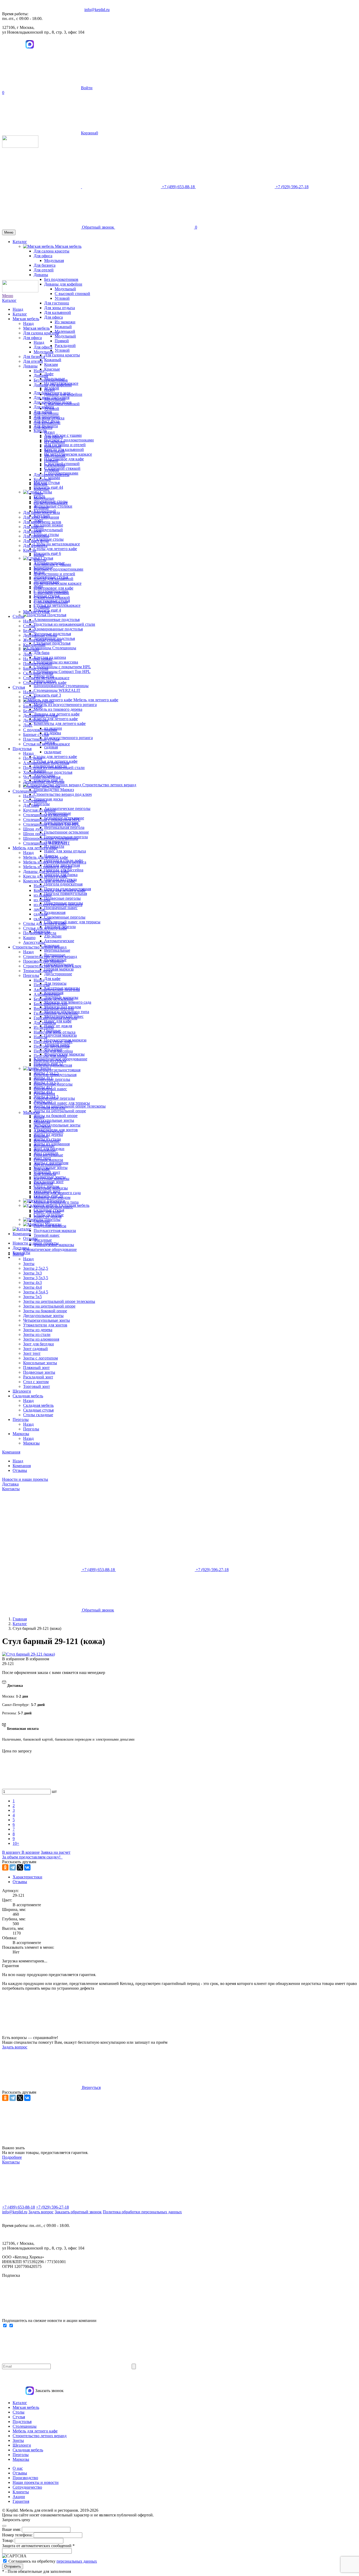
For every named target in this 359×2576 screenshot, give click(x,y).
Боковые (41, 1136)
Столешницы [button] (64, 648)
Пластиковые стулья (41, 739)
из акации (43, 895)
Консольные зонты (51, 1168)
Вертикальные (57, 950)
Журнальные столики (53, 506)
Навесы (40, 1037)
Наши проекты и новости (36, 2482)
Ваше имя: (12, 2529)
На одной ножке (48, 525)
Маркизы (31, 1112)
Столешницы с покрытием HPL (62, 667)
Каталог (9, 300)
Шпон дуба (33, 829)
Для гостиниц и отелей (65, 445)
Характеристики (27, 1877)
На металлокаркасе (51, 503)
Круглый (31, 649)
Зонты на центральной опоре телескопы (70, 1106)
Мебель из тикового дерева (58, 709)
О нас (18, 2468)
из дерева (53, 733)
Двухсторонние (58, 974)
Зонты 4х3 (32, 1282)
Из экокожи (65, 322)
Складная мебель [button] (74, 1205)
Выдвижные (45, 1150)
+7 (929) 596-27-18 (52, 2207)
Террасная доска (48, 799)
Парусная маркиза (60, 1035)
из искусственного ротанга (68, 738)
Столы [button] (46, 492)
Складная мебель (28, 1396)
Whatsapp (8, 44)
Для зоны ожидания (41, 517)
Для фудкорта (35, 546)
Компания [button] (22, 1234)
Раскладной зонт (38, 1377)
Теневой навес (47, 1235)
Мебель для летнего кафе (35, 848)
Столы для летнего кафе (55, 549)
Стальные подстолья (52, 643)
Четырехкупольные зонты (57, 1125)
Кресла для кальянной (53, 579)
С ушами (52, 478)
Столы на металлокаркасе (57, 544)
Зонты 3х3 (32, 1273)
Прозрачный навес (61, 908)
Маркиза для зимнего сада (57, 1193)
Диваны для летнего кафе (46, 871)
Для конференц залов (42, 522)
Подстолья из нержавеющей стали (64, 624)
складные (53, 752)
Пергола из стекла (50, 1060)
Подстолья (22, 749)
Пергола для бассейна (53, 1051)
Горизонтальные (48, 1155)
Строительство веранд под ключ (63, 794)
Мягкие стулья (36, 612)
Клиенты (21, 2492)
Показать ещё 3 (47, 695)
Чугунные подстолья (42, 777)
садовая (51, 747)
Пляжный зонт (36, 1368)
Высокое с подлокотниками (69, 440)
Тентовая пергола (49, 1108)
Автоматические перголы (67, 808)
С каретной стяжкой (62, 468)
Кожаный (63, 327)
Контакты (11, 1489)
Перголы (31, 975)
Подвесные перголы (62, 898)
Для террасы (55, 983)
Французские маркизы (54, 1245)
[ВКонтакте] (27, 1867)
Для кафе (52, 979)
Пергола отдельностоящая (57, 1070)
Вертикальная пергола (64, 827)
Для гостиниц (57, 303)
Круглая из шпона (39, 810)
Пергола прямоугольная (66, 894)
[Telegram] (13, 1867)
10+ (16, 1843)
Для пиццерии (36, 536)
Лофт (49, 374)
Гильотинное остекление (66, 832)
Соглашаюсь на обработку (53, 2561)
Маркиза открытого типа (56, 1202)
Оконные (42, 1221)
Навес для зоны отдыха (65, 851)
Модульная (43, 352)
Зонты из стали (37, 1334)
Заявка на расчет (56, 1852)
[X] (20, 1867)
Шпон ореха (34, 834)
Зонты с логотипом (40, 1358)
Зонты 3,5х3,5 (36, 1278)
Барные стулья (36, 734)
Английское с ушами (63, 435)
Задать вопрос (15, 2047)
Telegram (19, 44)
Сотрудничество (27, 2487)
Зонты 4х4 (32, 1287)
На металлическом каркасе (68, 454)
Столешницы (25, 791)
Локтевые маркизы (51, 1188)
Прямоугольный (48, 530)
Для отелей (33, 361)
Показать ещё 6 (47, 553)
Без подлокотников (51, 380)
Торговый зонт (37, 1386)
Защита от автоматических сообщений (38, 2546)
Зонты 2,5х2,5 (36, 1268)
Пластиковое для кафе (64, 459)
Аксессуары (34, 942)
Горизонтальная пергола (55, 1018)
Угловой (62, 298)
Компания (11, 1452)
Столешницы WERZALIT (57, 690)
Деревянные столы (40, 635)
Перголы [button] (42, 804)
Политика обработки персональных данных (142, 2212)
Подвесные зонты (39, 1372)
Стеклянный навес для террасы (72, 922)
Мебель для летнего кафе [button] (96, 700)
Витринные (44, 1145)
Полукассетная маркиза (55, 1231)
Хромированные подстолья (58, 629)
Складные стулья (38, 1410)
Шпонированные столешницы (61, 686)
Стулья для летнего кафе (45, 928)
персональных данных (77, 2561)
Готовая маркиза (59, 969)
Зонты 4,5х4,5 (36, 1292)
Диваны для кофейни (53, 385)
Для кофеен (44, 407)
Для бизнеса (34, 357)
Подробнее (12, 2157)
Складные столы (49, 539)
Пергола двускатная (52, 1046)
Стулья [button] (47, 558)
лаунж (39, 909)
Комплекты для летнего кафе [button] (60, 723)
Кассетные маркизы (52, 1179)
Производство (25, 2478)
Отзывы (20, 1470)
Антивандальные (39, 701)
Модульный (65, 289)
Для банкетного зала (42, 512)
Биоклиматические (51, 1004)
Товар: (8, 2540)
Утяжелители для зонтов (45, 1325)
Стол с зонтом (36, 1382)
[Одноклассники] (5, 1867)
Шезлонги (22, 1391)
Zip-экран (53, 936)
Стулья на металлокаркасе (57, 605)
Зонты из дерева (38, 1330)
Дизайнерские (36, 720)
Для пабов (32, 531)
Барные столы (36, 668)
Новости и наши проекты (25, 1479)
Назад (18, 309)
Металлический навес (53, 1207)
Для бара (42, 653)
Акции (19, 2497)
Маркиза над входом (52, 1197)
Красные (52, 369)
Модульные (44, 498)
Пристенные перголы (53, 1084)
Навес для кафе (58, 1021)
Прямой (62, 341)
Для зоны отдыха (60, 308)
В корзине (31, 1852)
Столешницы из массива (56, 662)
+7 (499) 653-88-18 (19, 2207)
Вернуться (91, 2087)
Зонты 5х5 (32, 1297)
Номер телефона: (18, 2535)
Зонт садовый (35, 1349)
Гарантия (21, 2501)
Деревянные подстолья (44, 782)
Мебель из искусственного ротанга (65, 705)
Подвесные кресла (40, 933)
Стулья (19, 687)
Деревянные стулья (40, 716)
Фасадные (43, 1240)
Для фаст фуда (36, 541)
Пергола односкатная (63, 884)
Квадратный (34, 645)
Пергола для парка (50, 1056)
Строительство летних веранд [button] (109, 785)
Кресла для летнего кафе (56, 719)
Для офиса (32, 338)
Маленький (65, 331)
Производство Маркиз (54, 790)
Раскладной (65, 346)
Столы (19, 616)
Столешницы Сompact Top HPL (62, 671)
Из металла (44, 1027)
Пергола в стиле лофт (53, 1042)
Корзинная (43, 1183)
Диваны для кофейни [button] (63, 284)
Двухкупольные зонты (54, 1120)
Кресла (29, 550)
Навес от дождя (58, 1026)
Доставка (21, 1248)
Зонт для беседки (39, 1344)
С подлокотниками (51, 602)
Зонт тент (32, 1353)
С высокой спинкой (72, 294)
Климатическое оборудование (50, 1249)
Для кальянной (58, 312)
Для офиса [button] (53, 317)
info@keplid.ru (97, 10)
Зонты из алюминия (41, 1339)
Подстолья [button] (57, 615)
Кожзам (51, 364)
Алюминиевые (47, 994)
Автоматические (59, 941)
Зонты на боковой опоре (56, 1116)
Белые (29, 711)
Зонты (18, 1254)
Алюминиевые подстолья (57, 620)
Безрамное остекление (54, 999)
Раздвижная (55, 912)
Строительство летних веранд (40, 947)
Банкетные (33, 706)
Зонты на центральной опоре (60, 1111)
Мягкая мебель (26, 319)
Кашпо (29, 938)
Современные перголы (65, 917)
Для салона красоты (62, 355)
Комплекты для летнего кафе (49, 881)
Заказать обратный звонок (78, 2212)
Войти (87, 88)
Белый (29, 631)
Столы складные (38, 1415)
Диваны (30, 366)
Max (30, 44)
